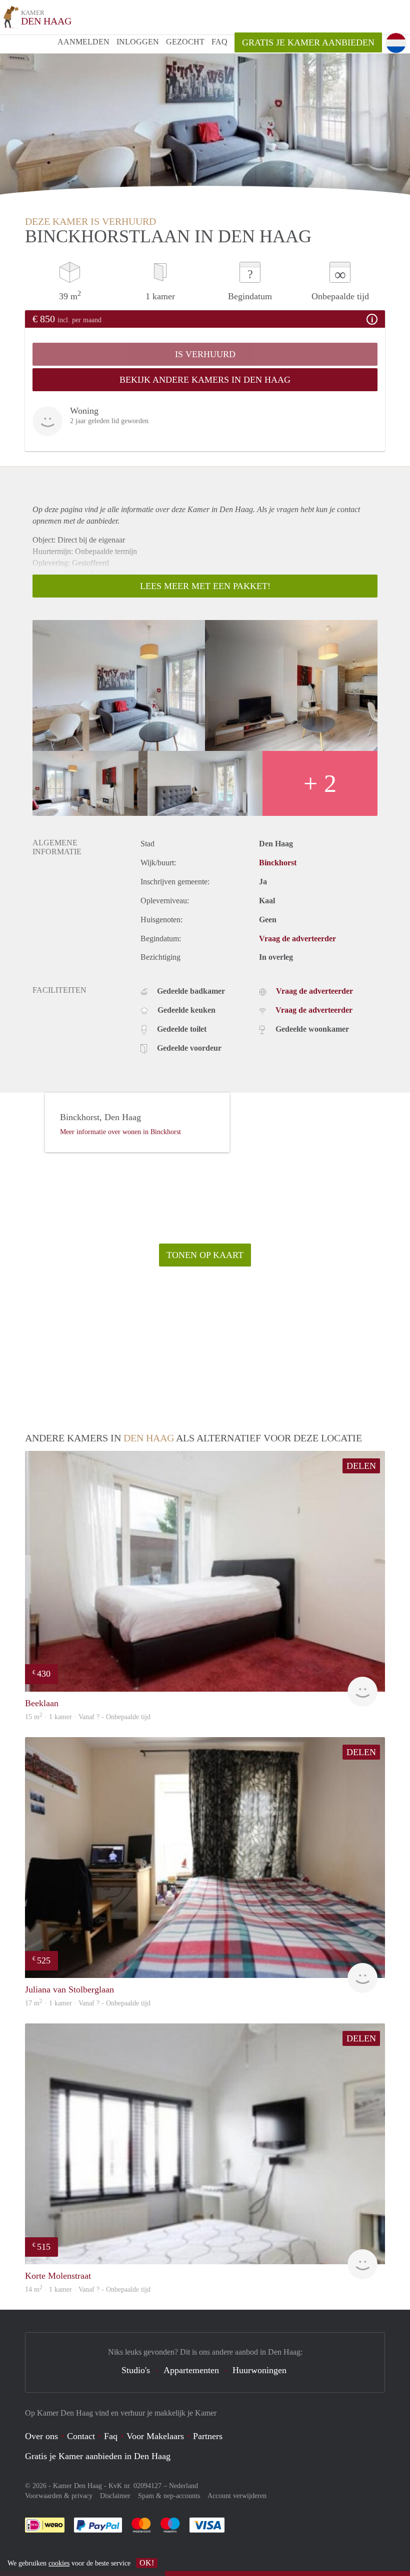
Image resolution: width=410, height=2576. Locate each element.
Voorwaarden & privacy (59, 2496)
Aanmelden (83, 42)
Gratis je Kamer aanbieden (308, 42)
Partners (208, 2436)
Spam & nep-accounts (169, 2496)
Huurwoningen (259, 2370)
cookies (59, 2563)
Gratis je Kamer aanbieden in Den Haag (98, 2456)
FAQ (219, 42)
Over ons (41, 2436)
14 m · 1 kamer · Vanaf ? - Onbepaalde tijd (88, 2289)
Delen (361, 1466)
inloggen (138, 42)
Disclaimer (115, 2496)
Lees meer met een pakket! (205, 586)
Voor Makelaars (155, 2436)
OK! (147, 2563)
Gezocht (185, 42)
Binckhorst (278, 863)
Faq (111, 2436)
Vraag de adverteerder (297, 939)
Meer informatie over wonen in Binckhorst (120, 1132)
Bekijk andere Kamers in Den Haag (205, 380)
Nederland (183, 2486)
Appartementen (191, 2370)
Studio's (136, 2370)
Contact (81, 2436)
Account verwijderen (237, 2496)
